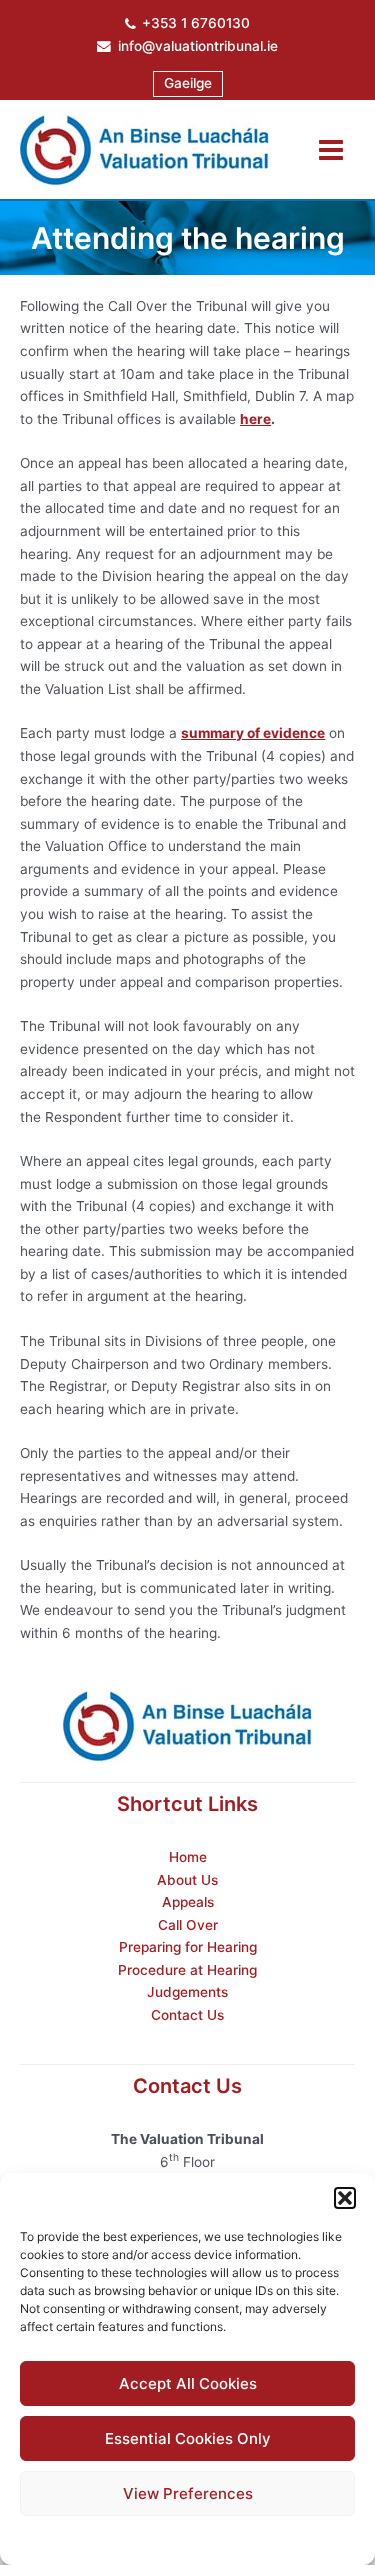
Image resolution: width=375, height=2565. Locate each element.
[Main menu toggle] (331, 149)
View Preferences (188, 2493)
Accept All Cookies (188, 2383)
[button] (345, 2198)
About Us (187, 1880)
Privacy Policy (226, 2537)
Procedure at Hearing (187, 1970)
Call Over (188, 1925)
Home (188, 1857)
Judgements (187, 1992)
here (255, 419)
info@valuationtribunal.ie (198, 46)
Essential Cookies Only (188, 2438)
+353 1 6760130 (196, 23)
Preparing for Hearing (188, 1947)
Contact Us (187, 2015)
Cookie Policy (137, 2537)
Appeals (188, 1902)
